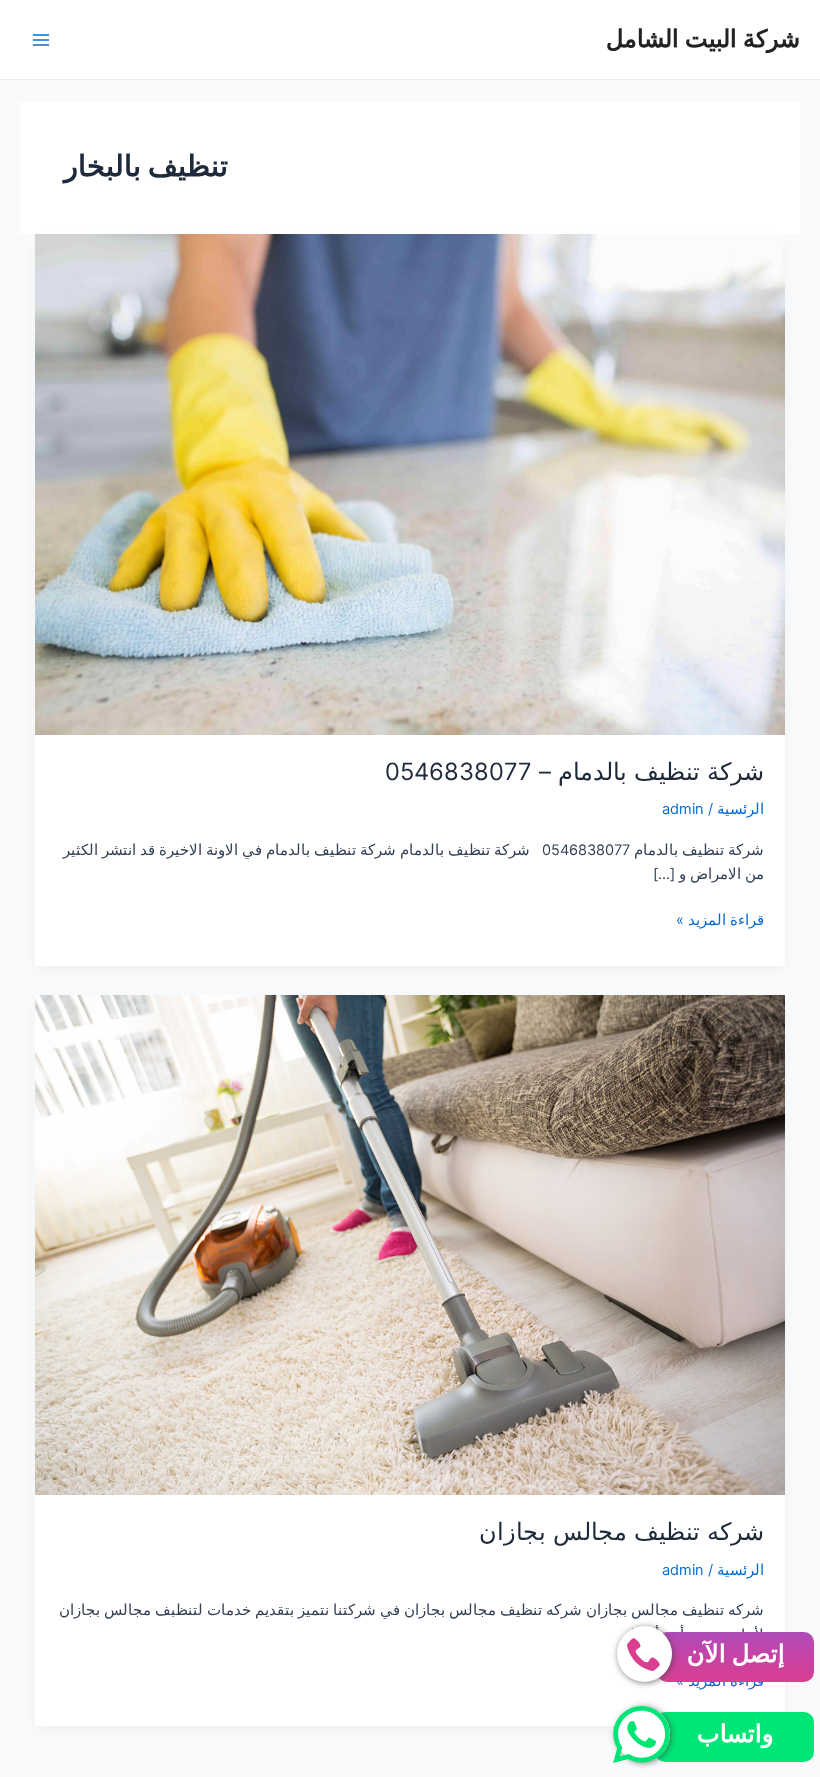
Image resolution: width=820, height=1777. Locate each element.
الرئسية (740, 809)
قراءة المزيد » (720, 921)
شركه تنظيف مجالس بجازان (621, 1531)
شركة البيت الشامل (703, 38)
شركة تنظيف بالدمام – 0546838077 (574, 771)
